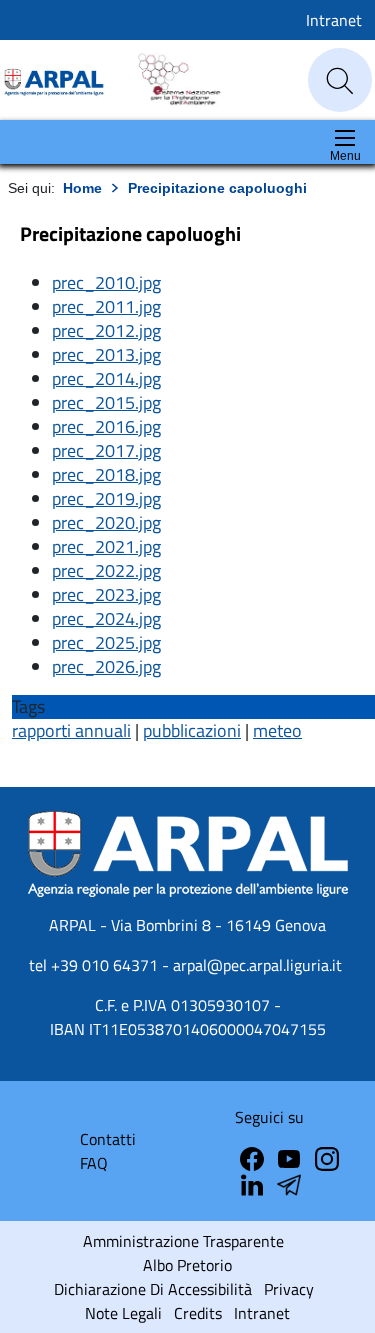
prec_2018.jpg (106, 474)
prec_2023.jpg (106, 594)
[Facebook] (254, 1157)
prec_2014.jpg (106, 378)
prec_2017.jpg (106, 450)
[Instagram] (327, 1157)
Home (82, 188)
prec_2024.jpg (106, 618)
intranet (262, 1313)
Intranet (334, 20)
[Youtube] (291, 1157)
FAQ (94, 1163)
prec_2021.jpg (106, 546)
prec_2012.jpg (106, 330)
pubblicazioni (192, 730)
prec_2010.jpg (106, 282)
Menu (345, 156)
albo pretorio (187, 1265)
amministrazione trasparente (183, 1241)
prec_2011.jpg (106, 306)
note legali (123, 1313)
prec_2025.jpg (106, 642)
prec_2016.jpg (106, 426)
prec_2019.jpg (106, 498)
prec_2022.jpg (106, 570)
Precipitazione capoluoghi (217, 188)
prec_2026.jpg (106, 666)
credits (198, 1313)
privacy (289, 1289)
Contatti (108, 1139)
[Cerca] (340, 81)
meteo (277, 730)
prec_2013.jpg (106, 354)
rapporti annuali (71, 730)
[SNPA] (170, 78)
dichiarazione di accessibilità (153, 1289)
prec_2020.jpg (106, 522)
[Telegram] (254, 1183)
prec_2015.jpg (106, 402)
